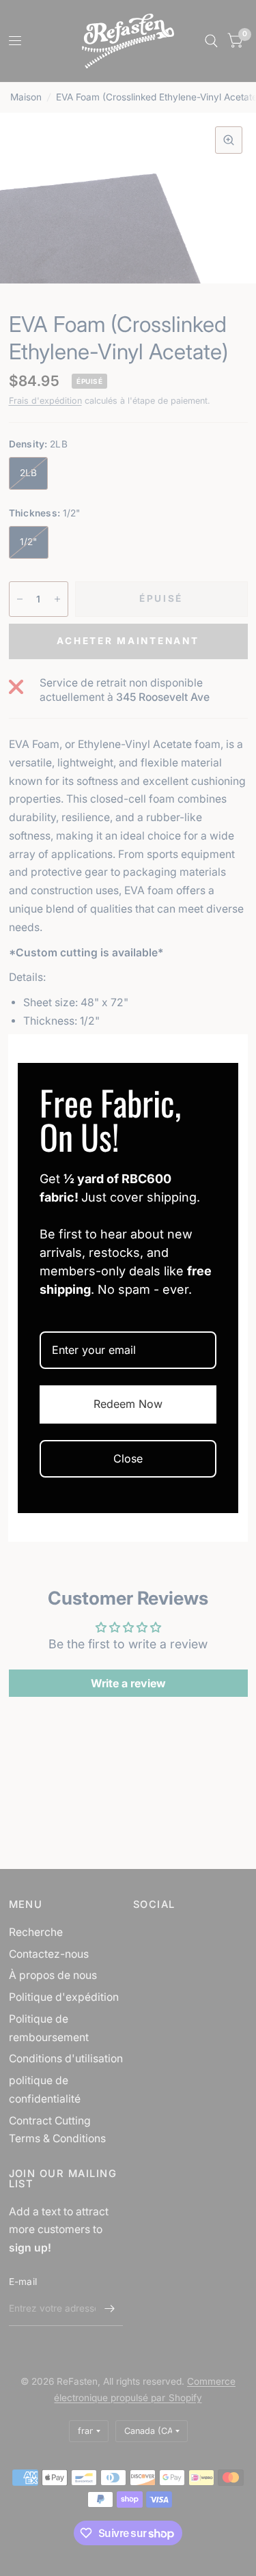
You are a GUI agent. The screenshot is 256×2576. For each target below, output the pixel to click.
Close (128, 1458)
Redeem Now (128, 1404)
